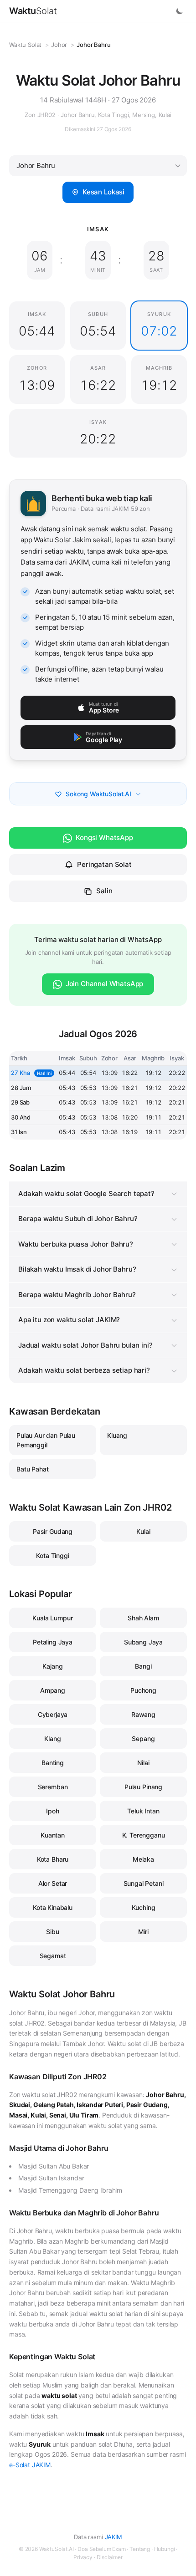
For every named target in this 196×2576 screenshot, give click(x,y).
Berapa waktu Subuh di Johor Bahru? (78, 1219)
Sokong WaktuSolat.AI (98, 794)
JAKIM (113, 2537)
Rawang (143, 1714)
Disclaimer (110, 2557)
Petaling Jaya (53, 1642)
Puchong (143, 1690)
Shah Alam (143, 1618)
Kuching (144, 1907)
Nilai (143, 1763)
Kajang (52, 1666)
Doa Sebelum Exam (101, 2549)
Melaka (143, 1859)
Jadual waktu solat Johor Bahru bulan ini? (85, 1345)
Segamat (53, 1956)
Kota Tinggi (52, 1555)
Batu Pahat (32, 1469)
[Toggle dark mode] (180, 11)
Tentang (140, 2549)
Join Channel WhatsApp (105, 984)
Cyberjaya (53, 1714)
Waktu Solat (25, 45)
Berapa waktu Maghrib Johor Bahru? (77, 1295)
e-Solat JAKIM (30, 2465)
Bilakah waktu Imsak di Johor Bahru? (77, 1269)
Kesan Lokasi (103, 192)
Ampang (53, 1690)
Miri (143, 1932)
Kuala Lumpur (52, 1618)
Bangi (143, 1666)
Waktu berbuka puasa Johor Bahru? (76, 1244)
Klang (52, 1739)
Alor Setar (53, 1883)
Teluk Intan (143, 1811)
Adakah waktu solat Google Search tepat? (86, 1194)
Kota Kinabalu (53, 1907)
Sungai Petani (144, 1883)
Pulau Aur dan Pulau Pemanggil (46, 1440)
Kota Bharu (53, 1859)
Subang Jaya (143, 1642)
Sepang (143, 1739)
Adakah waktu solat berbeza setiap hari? (84, 1370)
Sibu (52, 1932)
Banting (53, 1763)
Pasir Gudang (53, 1531)
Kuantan (53, 1835)
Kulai (143, 1531)
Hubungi (165, 2549)
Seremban (53, 1787)
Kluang (117, 1435)
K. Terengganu (144, 1835)
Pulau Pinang (143, 1787)
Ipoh (52, 1811)
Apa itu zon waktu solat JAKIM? (69, 1320)
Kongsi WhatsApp (104, 837)
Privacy (83, 2557)
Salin (104, 891)
